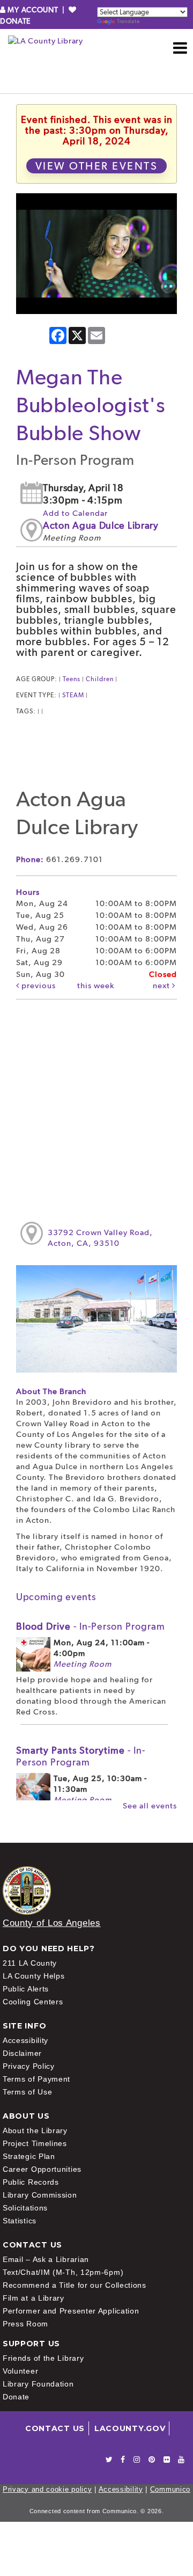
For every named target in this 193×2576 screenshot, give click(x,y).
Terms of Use (27, 2092)
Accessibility (25, 2040)
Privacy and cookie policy (47, 2489)
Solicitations (25, 2208)
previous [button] (38, 986)
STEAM (73, 695)
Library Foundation (38, 2384)
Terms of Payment (36, 2079)
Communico (170, 2489)
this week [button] (96, 986)
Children (100, 679)
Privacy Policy (29, 2066)
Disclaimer (22, 2053)
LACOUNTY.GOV (130, 2428)
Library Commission (40, 2195)
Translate (128, 21)
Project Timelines (35, 2143)
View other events (97, 166)
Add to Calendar (75, 513)
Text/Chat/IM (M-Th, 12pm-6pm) (63, 2272)
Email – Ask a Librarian (46, 2259)
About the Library (35, 2130)
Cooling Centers (33, 2002)
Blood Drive (91, 1626)
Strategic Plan (29, 2156)
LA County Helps (34, 1976)
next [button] (162, 986)
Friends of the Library (43, 2358)
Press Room (25, 2324)
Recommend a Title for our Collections (75, 2285)
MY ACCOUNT (33, 10)
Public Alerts (26, 1989)
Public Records (31, 2182)
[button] (180, 48)
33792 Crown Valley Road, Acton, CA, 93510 (100, 1238)
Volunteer (20, 2371)
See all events (150, 1806)
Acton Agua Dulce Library (101, 525)
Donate (16, 2397)
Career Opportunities (42, 2169)
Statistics (20, 2221)
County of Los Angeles (52, 1923)
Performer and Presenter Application (71, 2311)
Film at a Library (34, 2298)
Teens (72, 679)
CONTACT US (55, 2428)
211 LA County (30, 1963)
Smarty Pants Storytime (81, 1756)
